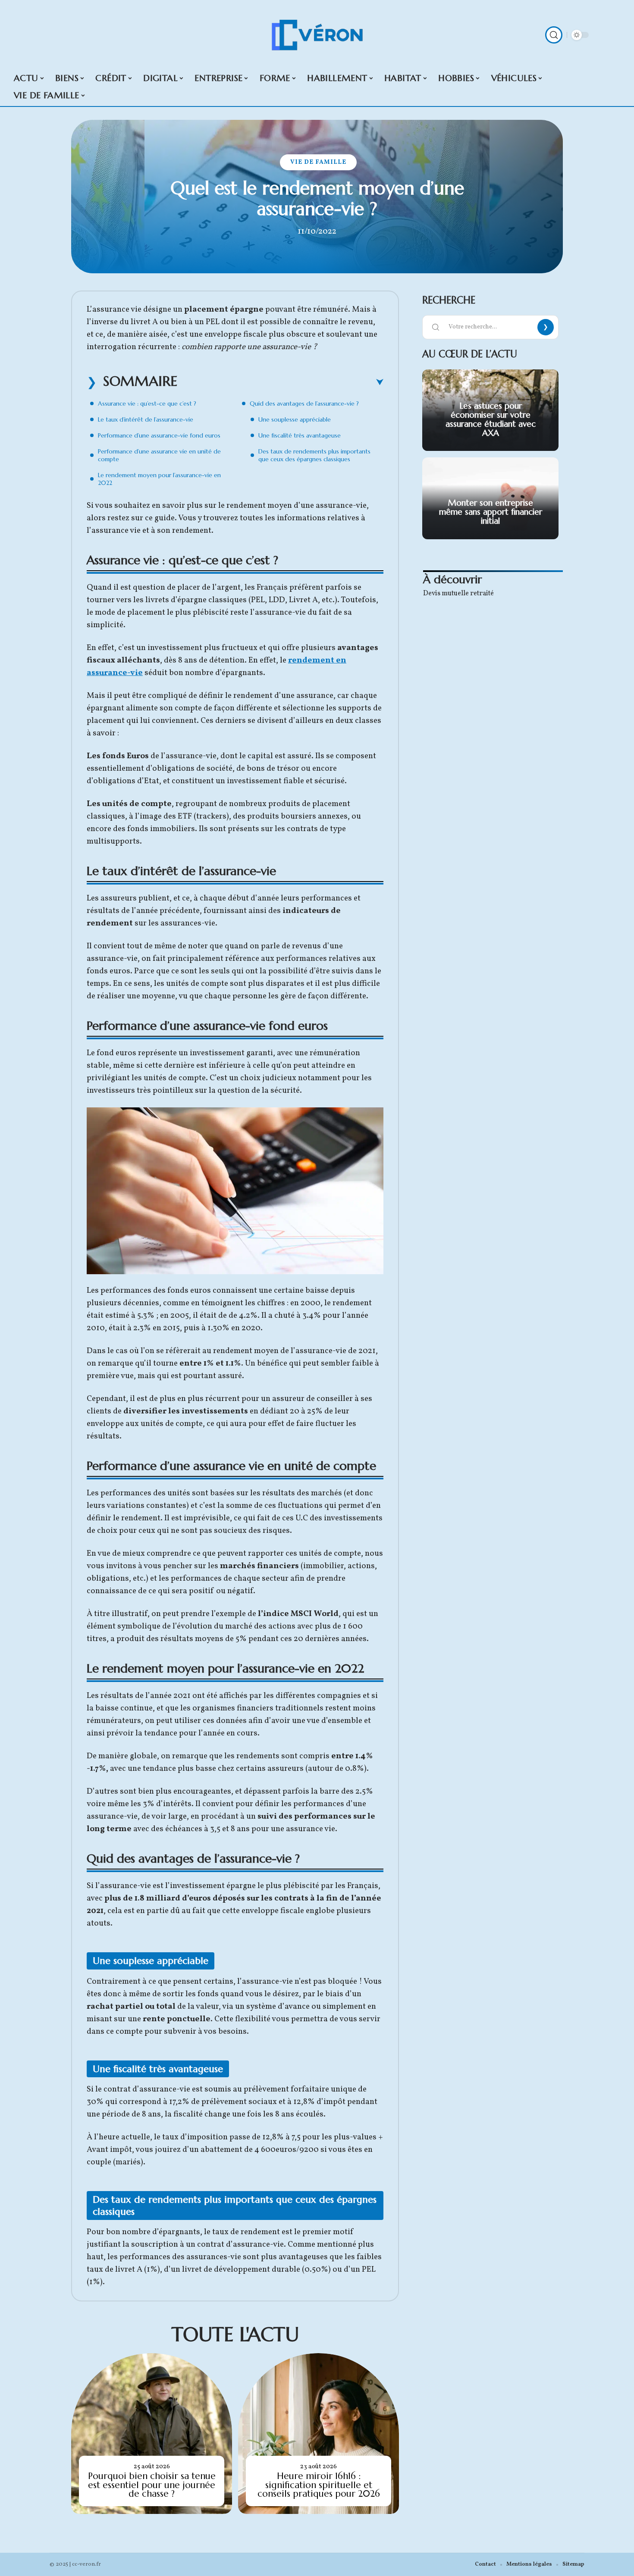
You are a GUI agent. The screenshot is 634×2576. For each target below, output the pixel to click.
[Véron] (317, 35)
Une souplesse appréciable (295, 419)
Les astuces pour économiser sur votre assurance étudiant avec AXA (491, 419)
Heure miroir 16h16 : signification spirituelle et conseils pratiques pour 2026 (319, 2485)
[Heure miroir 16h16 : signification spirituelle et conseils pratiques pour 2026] (319, 2434)
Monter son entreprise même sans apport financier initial (491, 512)
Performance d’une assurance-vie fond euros (159, 435)
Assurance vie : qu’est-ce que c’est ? (147, 403)
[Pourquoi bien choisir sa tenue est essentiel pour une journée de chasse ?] (152, 2434)
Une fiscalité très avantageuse (300, 435)
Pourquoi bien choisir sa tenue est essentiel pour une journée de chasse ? (152, 2485)
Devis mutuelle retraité (458, 594)
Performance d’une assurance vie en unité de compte (159, 455)
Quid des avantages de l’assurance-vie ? (304, 403)
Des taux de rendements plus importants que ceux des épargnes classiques (314, 455)
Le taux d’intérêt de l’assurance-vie (146, 419)
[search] (554, 35)
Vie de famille (318, 162)
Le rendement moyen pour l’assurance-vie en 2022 (159, 479)
